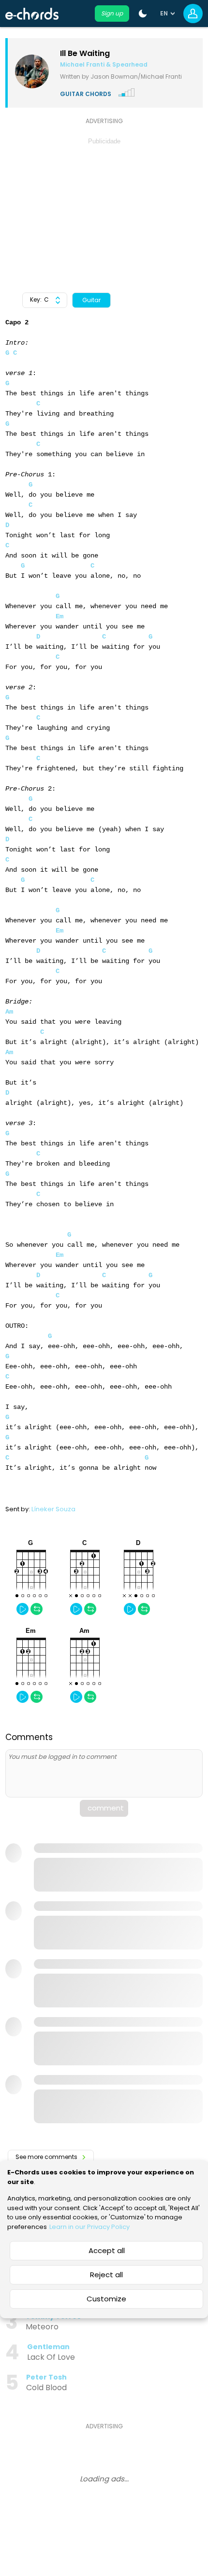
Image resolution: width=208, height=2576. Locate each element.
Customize (106, 2299)
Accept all (107, 2250)
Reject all (106, 2275)
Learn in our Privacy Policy (89, 2227)
